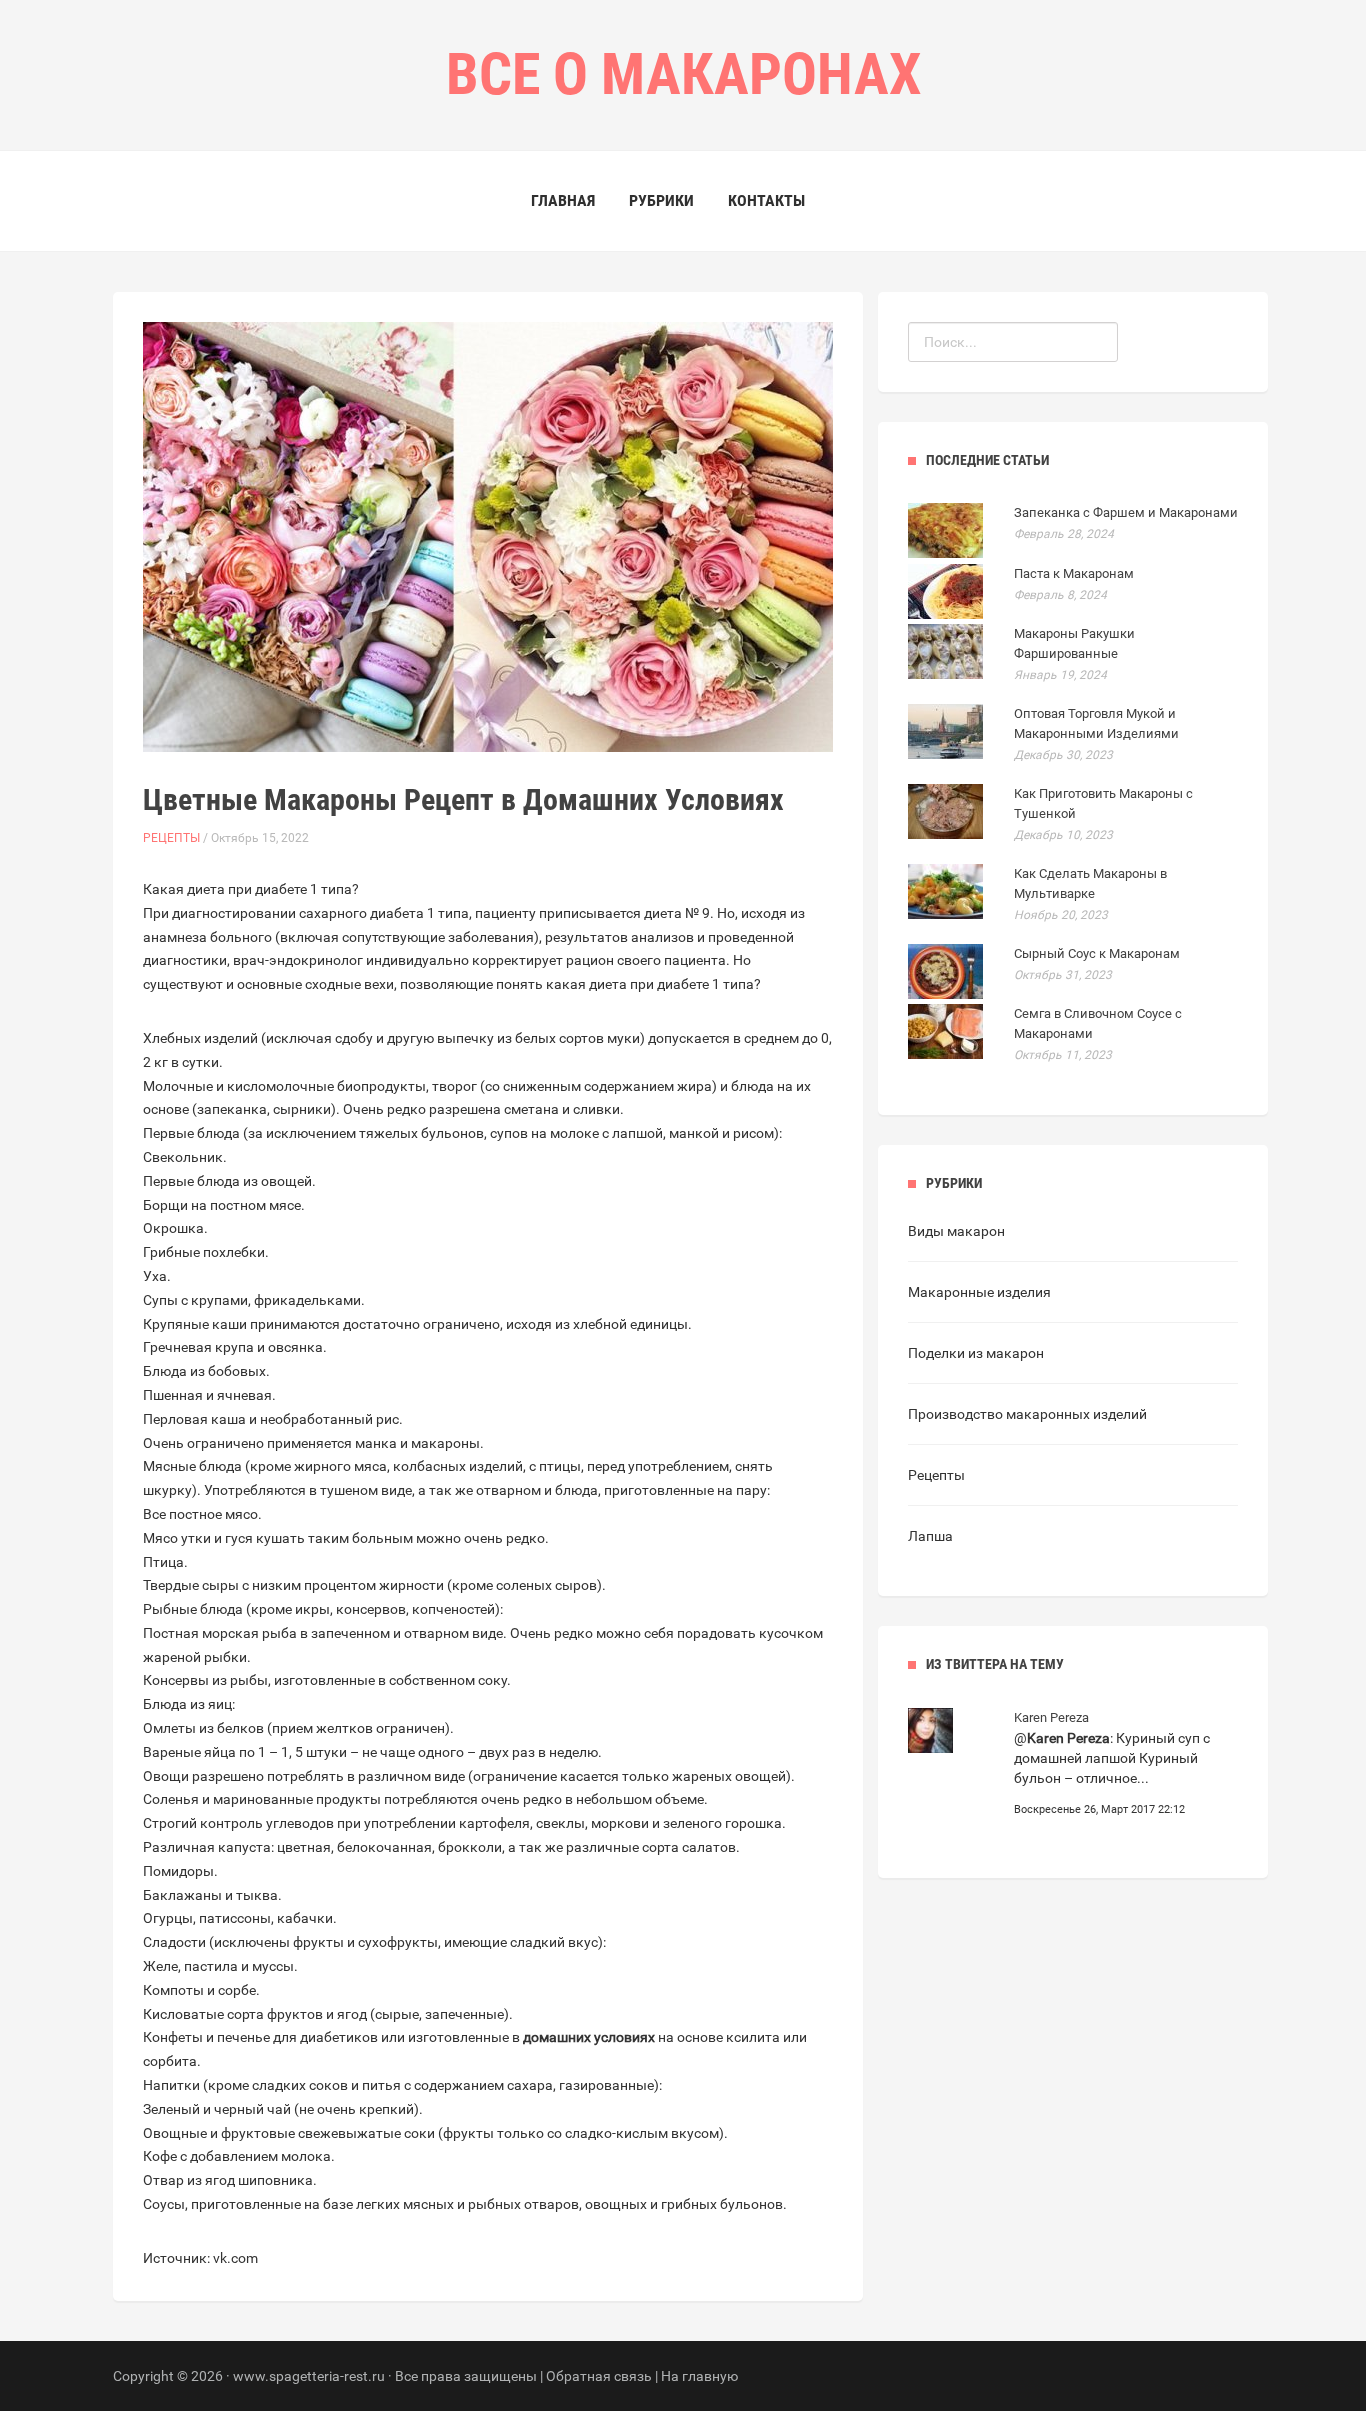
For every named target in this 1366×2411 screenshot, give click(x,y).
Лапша (930, 1536)
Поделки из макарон (976, 1353)
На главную (699, 2376)
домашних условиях (589, 2037)
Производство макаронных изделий (1027, 1414)
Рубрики (661, 200)
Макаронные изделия (979, 1292)
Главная (563, 200)
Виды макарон (956, 1231)
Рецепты (171, 838)
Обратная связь (599, 2376)
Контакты (766, 200)
